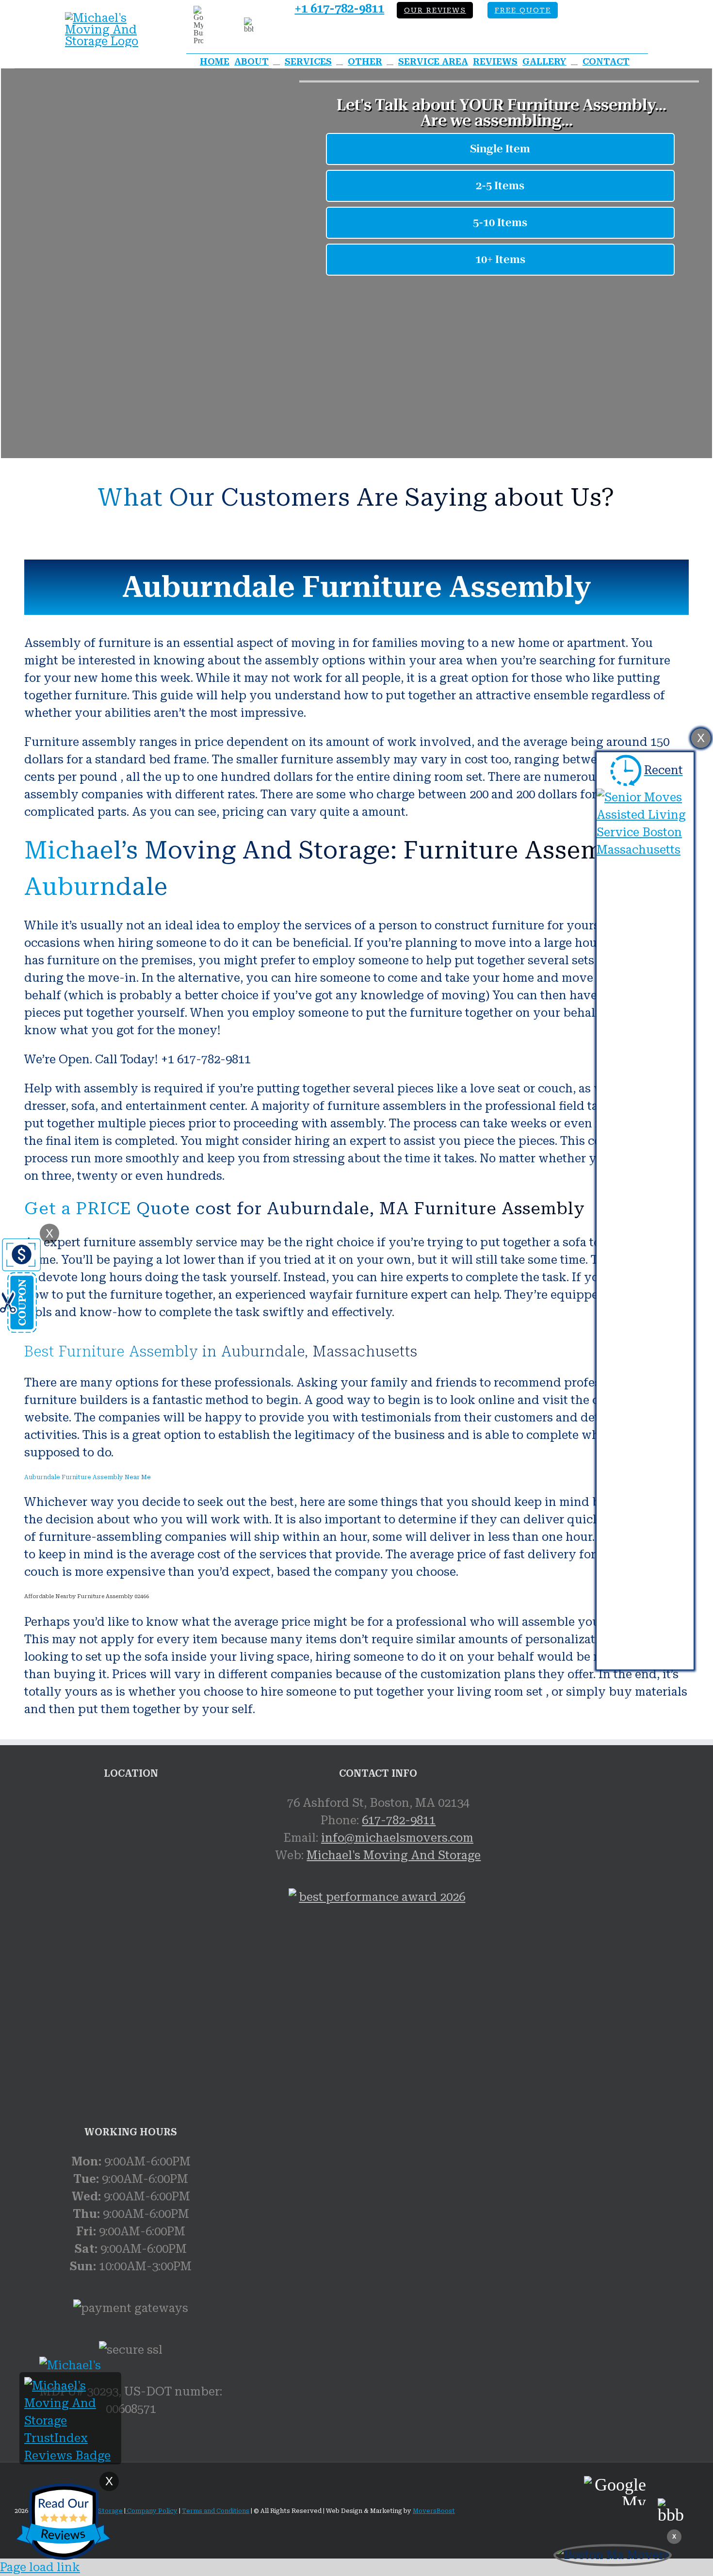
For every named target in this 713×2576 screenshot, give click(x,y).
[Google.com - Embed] (131, 1867)
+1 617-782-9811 (339, 9)
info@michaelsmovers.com (397, 1838)
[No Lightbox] (109, 18)
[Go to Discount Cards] (20, 1329)
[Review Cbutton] (63, 2522)
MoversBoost (434, 2511)
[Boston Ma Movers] (613, 2555)
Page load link (40, 2567)
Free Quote (523, 10)
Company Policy (152, 2511)
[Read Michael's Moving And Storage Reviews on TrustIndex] (70, 2456)
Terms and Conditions (216, 2511)
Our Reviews (435, 10)
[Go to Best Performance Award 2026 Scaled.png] (378, 2001)
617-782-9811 (399, 1820)
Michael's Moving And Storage (394, 1855)
